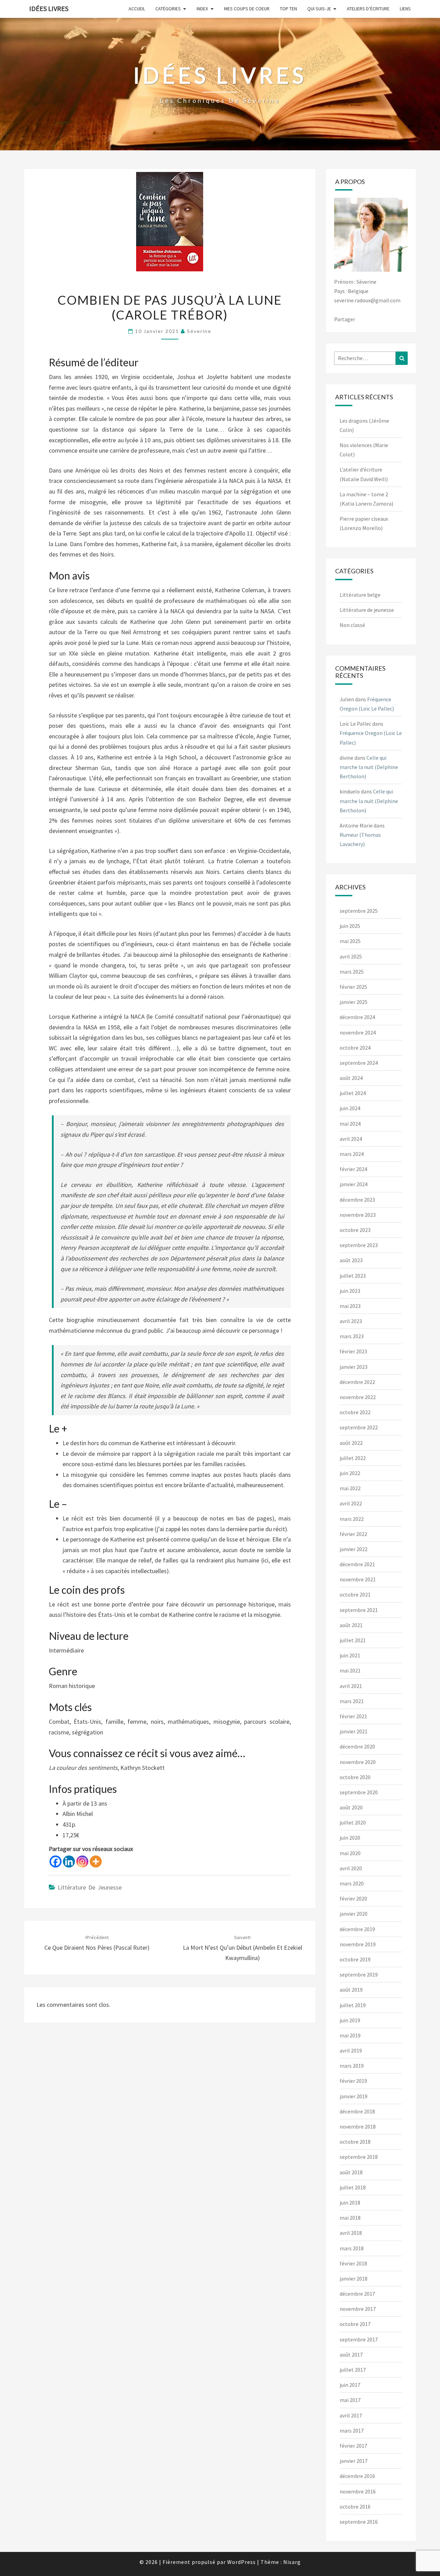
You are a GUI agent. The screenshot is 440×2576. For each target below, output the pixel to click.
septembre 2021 (359, 1610)
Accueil (137, 9)
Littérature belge (360, 595)
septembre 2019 (359, 1974)
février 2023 (353, 1351)
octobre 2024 (355, 1048)
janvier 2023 (354, 1367)
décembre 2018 (357, 2111)
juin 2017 (350, 2385)
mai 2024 (350, 1124)
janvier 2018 (354, 2279)
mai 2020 (350, 1853)
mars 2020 (352, 1883)
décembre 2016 (357, 2476)
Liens (405, 9)
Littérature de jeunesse (90, 1887)
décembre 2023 (357, 1200)
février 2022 (353, 1534)
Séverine (199, 331)
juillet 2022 (353, 1458)
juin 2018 (350, 2202)
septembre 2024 (359, 1063)
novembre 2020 (358, 1762)
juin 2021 (350, 1655)
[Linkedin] (69, 1861)
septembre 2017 (359, 2339)
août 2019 (351, 1990)
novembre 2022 (358, 1397)
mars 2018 (352, 2248)
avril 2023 (351, 1321)
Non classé (352, 625)
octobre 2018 (355, 2142)
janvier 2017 (354, 2461)
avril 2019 (351, 2050)
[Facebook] (56, 1861)
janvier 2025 (354, 1002)
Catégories (168, 9)
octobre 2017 (355, 2324)
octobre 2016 (355, 2507)
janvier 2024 (354, 1184)
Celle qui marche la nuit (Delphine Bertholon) (369, 767)
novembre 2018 (358, 2126)
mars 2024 (352, 1154)
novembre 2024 (358, 1032)
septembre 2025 (359, 911)
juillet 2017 (353, 2370)
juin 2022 (350, 1473)
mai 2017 (350, 2400)
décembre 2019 (357, 1929)
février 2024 (353, 1169)
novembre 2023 (358, 1215)
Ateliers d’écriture (368, 9)
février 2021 (353, 1716)
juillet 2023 (353, 1276)
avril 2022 (351, 1503)
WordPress (241, 2562)
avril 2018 (351, 2233)
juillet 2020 (353, 1822)
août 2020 (351, 1807)
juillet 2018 (353, 2187)
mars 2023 (352, 1336)
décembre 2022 (357, 1382)
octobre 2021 (355, 1594)
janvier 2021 (354, 1731)
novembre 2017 (358, 2309)
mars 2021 (352, 1701)
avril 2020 (351, 1868)
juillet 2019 (353, 2005)
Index (202, 9)
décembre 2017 (357, 2294)
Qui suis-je (319, 9)
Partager (345, 319)
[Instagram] (82, 1861)
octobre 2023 (355, 1230)
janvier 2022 (354, 1549)
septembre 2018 (359, 2157)
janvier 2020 (354, 1914)
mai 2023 (350, 1306)
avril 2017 (351, 2415)
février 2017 (353, 2446)
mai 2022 (350, 1488)
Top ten (288, 9)
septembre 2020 (359, 1792)
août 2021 (351, 1625)
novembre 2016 (358, 2491)
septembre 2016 (359, 2522)
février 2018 (353, 2263)
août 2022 (351, 1443)
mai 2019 (350, 2035)
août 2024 (351, 1078)
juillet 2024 (353, 1093)
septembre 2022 (359, 1427)
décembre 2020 (357, 1746)
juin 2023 (350, 1291)
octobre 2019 (355, 1959)
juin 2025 (350, 926)
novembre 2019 (358, 1944)
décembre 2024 (357, 1017)
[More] (96, 1861)
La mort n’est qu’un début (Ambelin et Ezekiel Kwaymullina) (243, 1948)
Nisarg (292, 2562)
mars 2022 (352, 1519)
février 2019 (353, 2081)
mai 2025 (350, 941)
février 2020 (353, 1898)
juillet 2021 (353, 1640)
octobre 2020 (355, 1777)
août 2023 (351, 1260)
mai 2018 (350, 2218)
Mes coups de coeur (247, 9)
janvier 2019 (354, 2096)
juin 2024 (350, 1108)
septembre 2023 (359, 1245)
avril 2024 (351, 1139)
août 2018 (351, 2172)
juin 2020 (350, 1838)
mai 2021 (350, 1670)
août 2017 (351, 2355)
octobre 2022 (355, 1412)
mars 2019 (352, 2066)
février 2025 (353, 987)
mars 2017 (352, 2431)
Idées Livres (49, 8)
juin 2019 (350, 2020)
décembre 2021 (357, 1564)
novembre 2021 (358, 1579)
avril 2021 (351, 1686)
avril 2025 (351, 956)
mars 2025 (352, 972)
